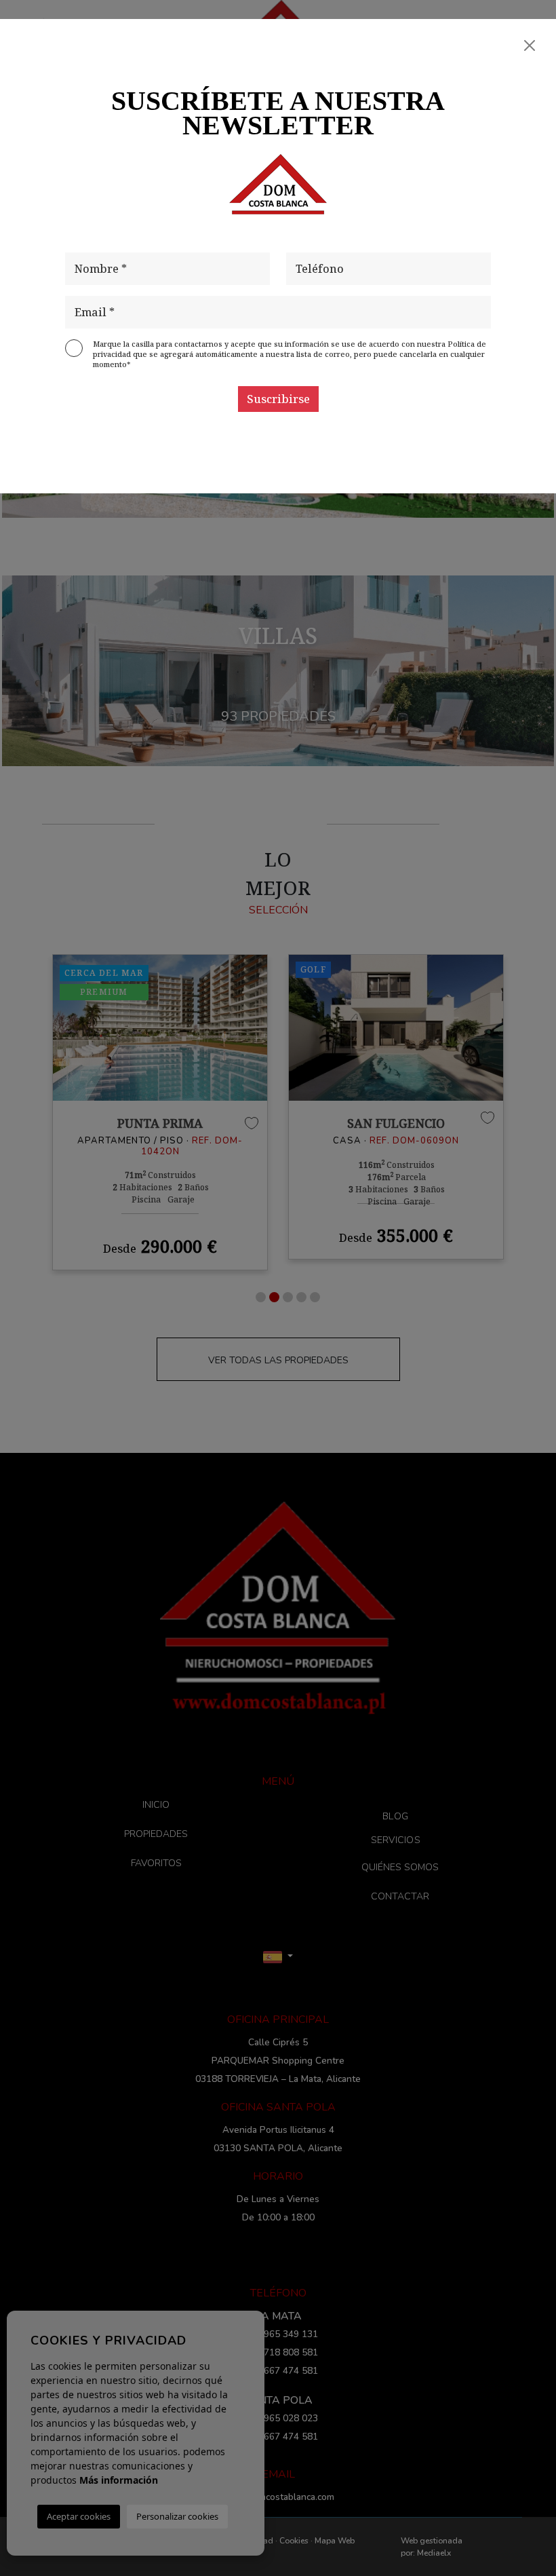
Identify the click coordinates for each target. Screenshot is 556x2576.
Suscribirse (278, 399)
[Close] (530, 45)
